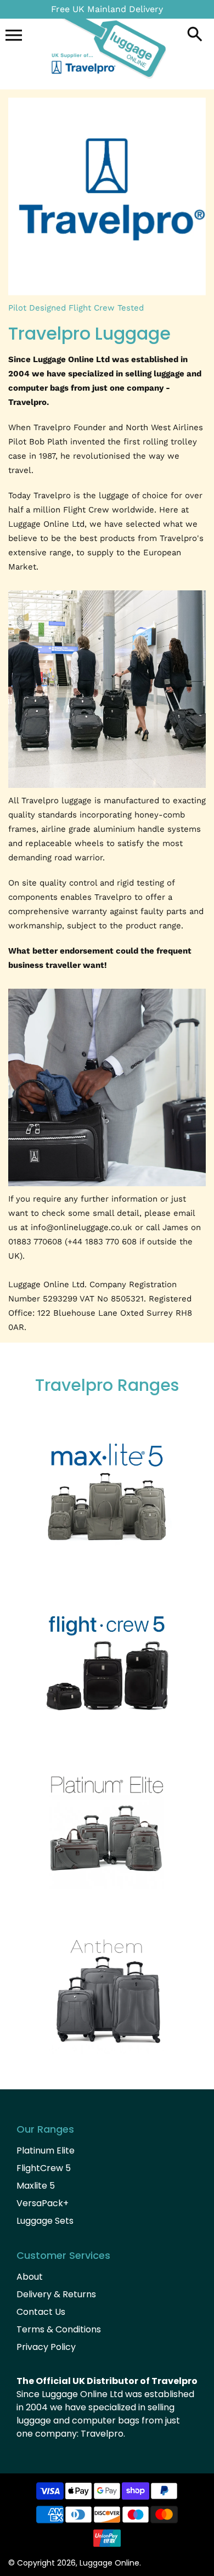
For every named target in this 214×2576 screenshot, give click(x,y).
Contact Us (41, 2312)
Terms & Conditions (59, 2329)
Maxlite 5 (36, 2186)
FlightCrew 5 (44, 2168)
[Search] (195, 35)
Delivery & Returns (56, 2294)
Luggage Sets (45, 2221)
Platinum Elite (46, 2151)
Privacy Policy (46, 2347)
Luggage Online (109, 2563)
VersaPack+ (43, 2203)
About (30, 2277)
